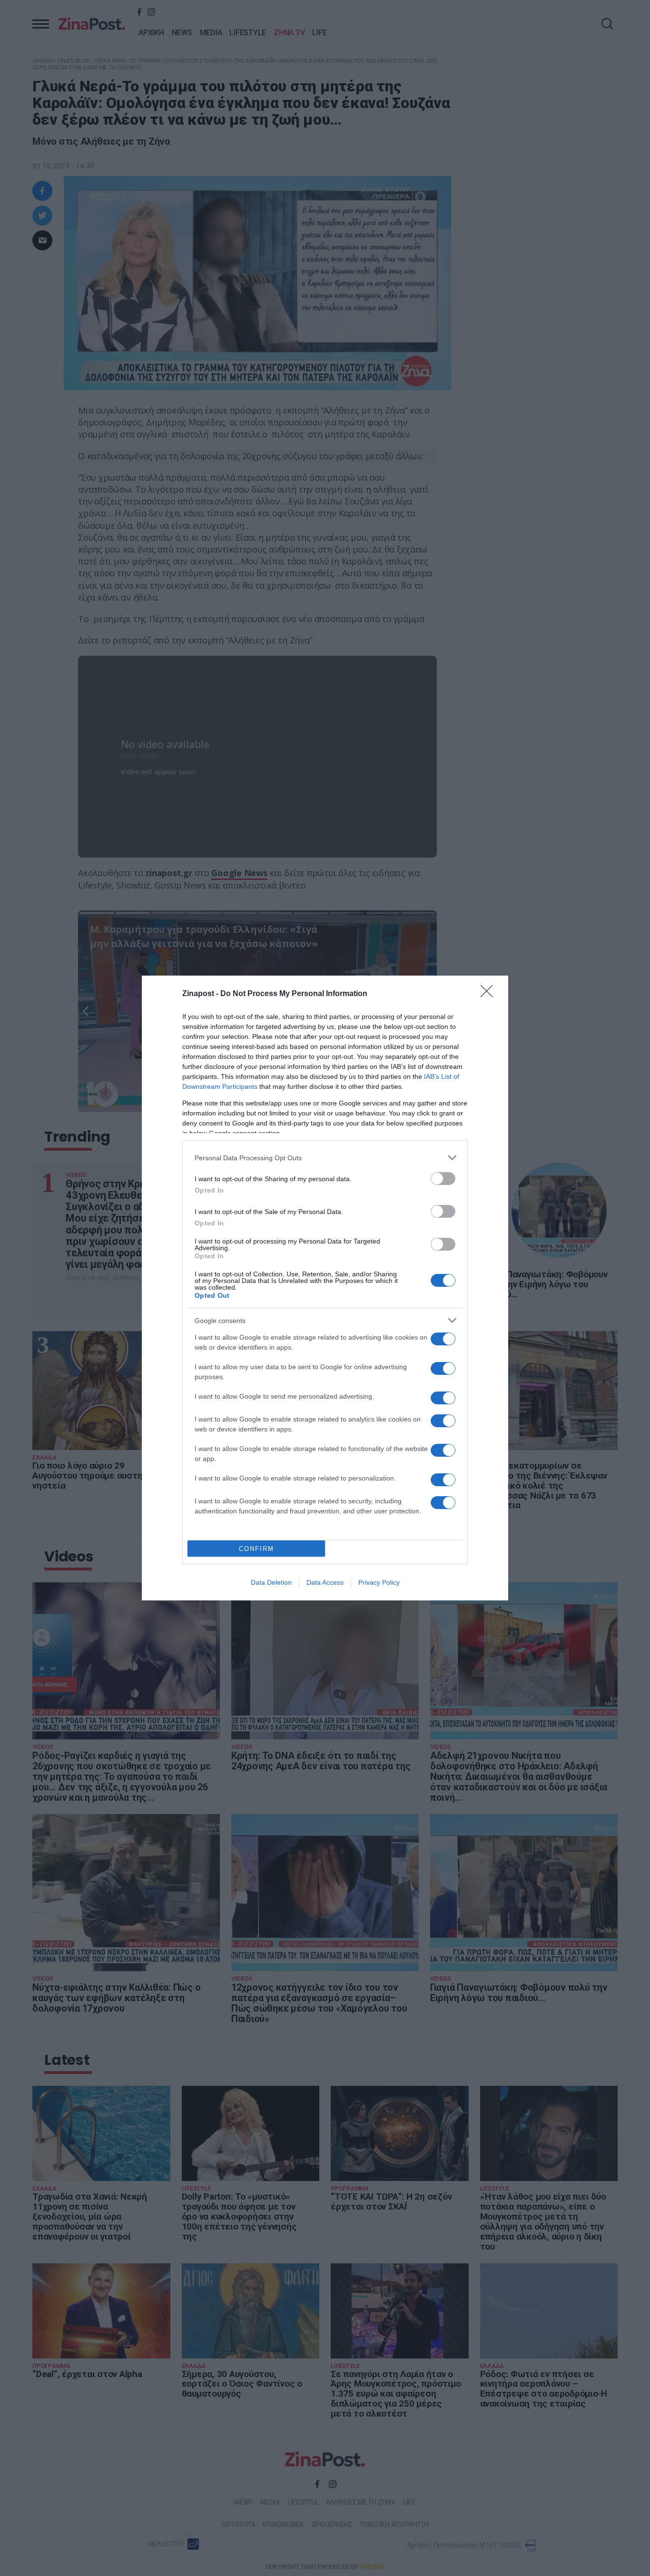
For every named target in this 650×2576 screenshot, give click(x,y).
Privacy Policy (379, 1582)
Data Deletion (271, 1582)
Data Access (325, 1582)
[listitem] (325, 1158)
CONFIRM (256, 1549)
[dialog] (325, 1288)
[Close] (490, 994)
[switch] (443, 1179)
